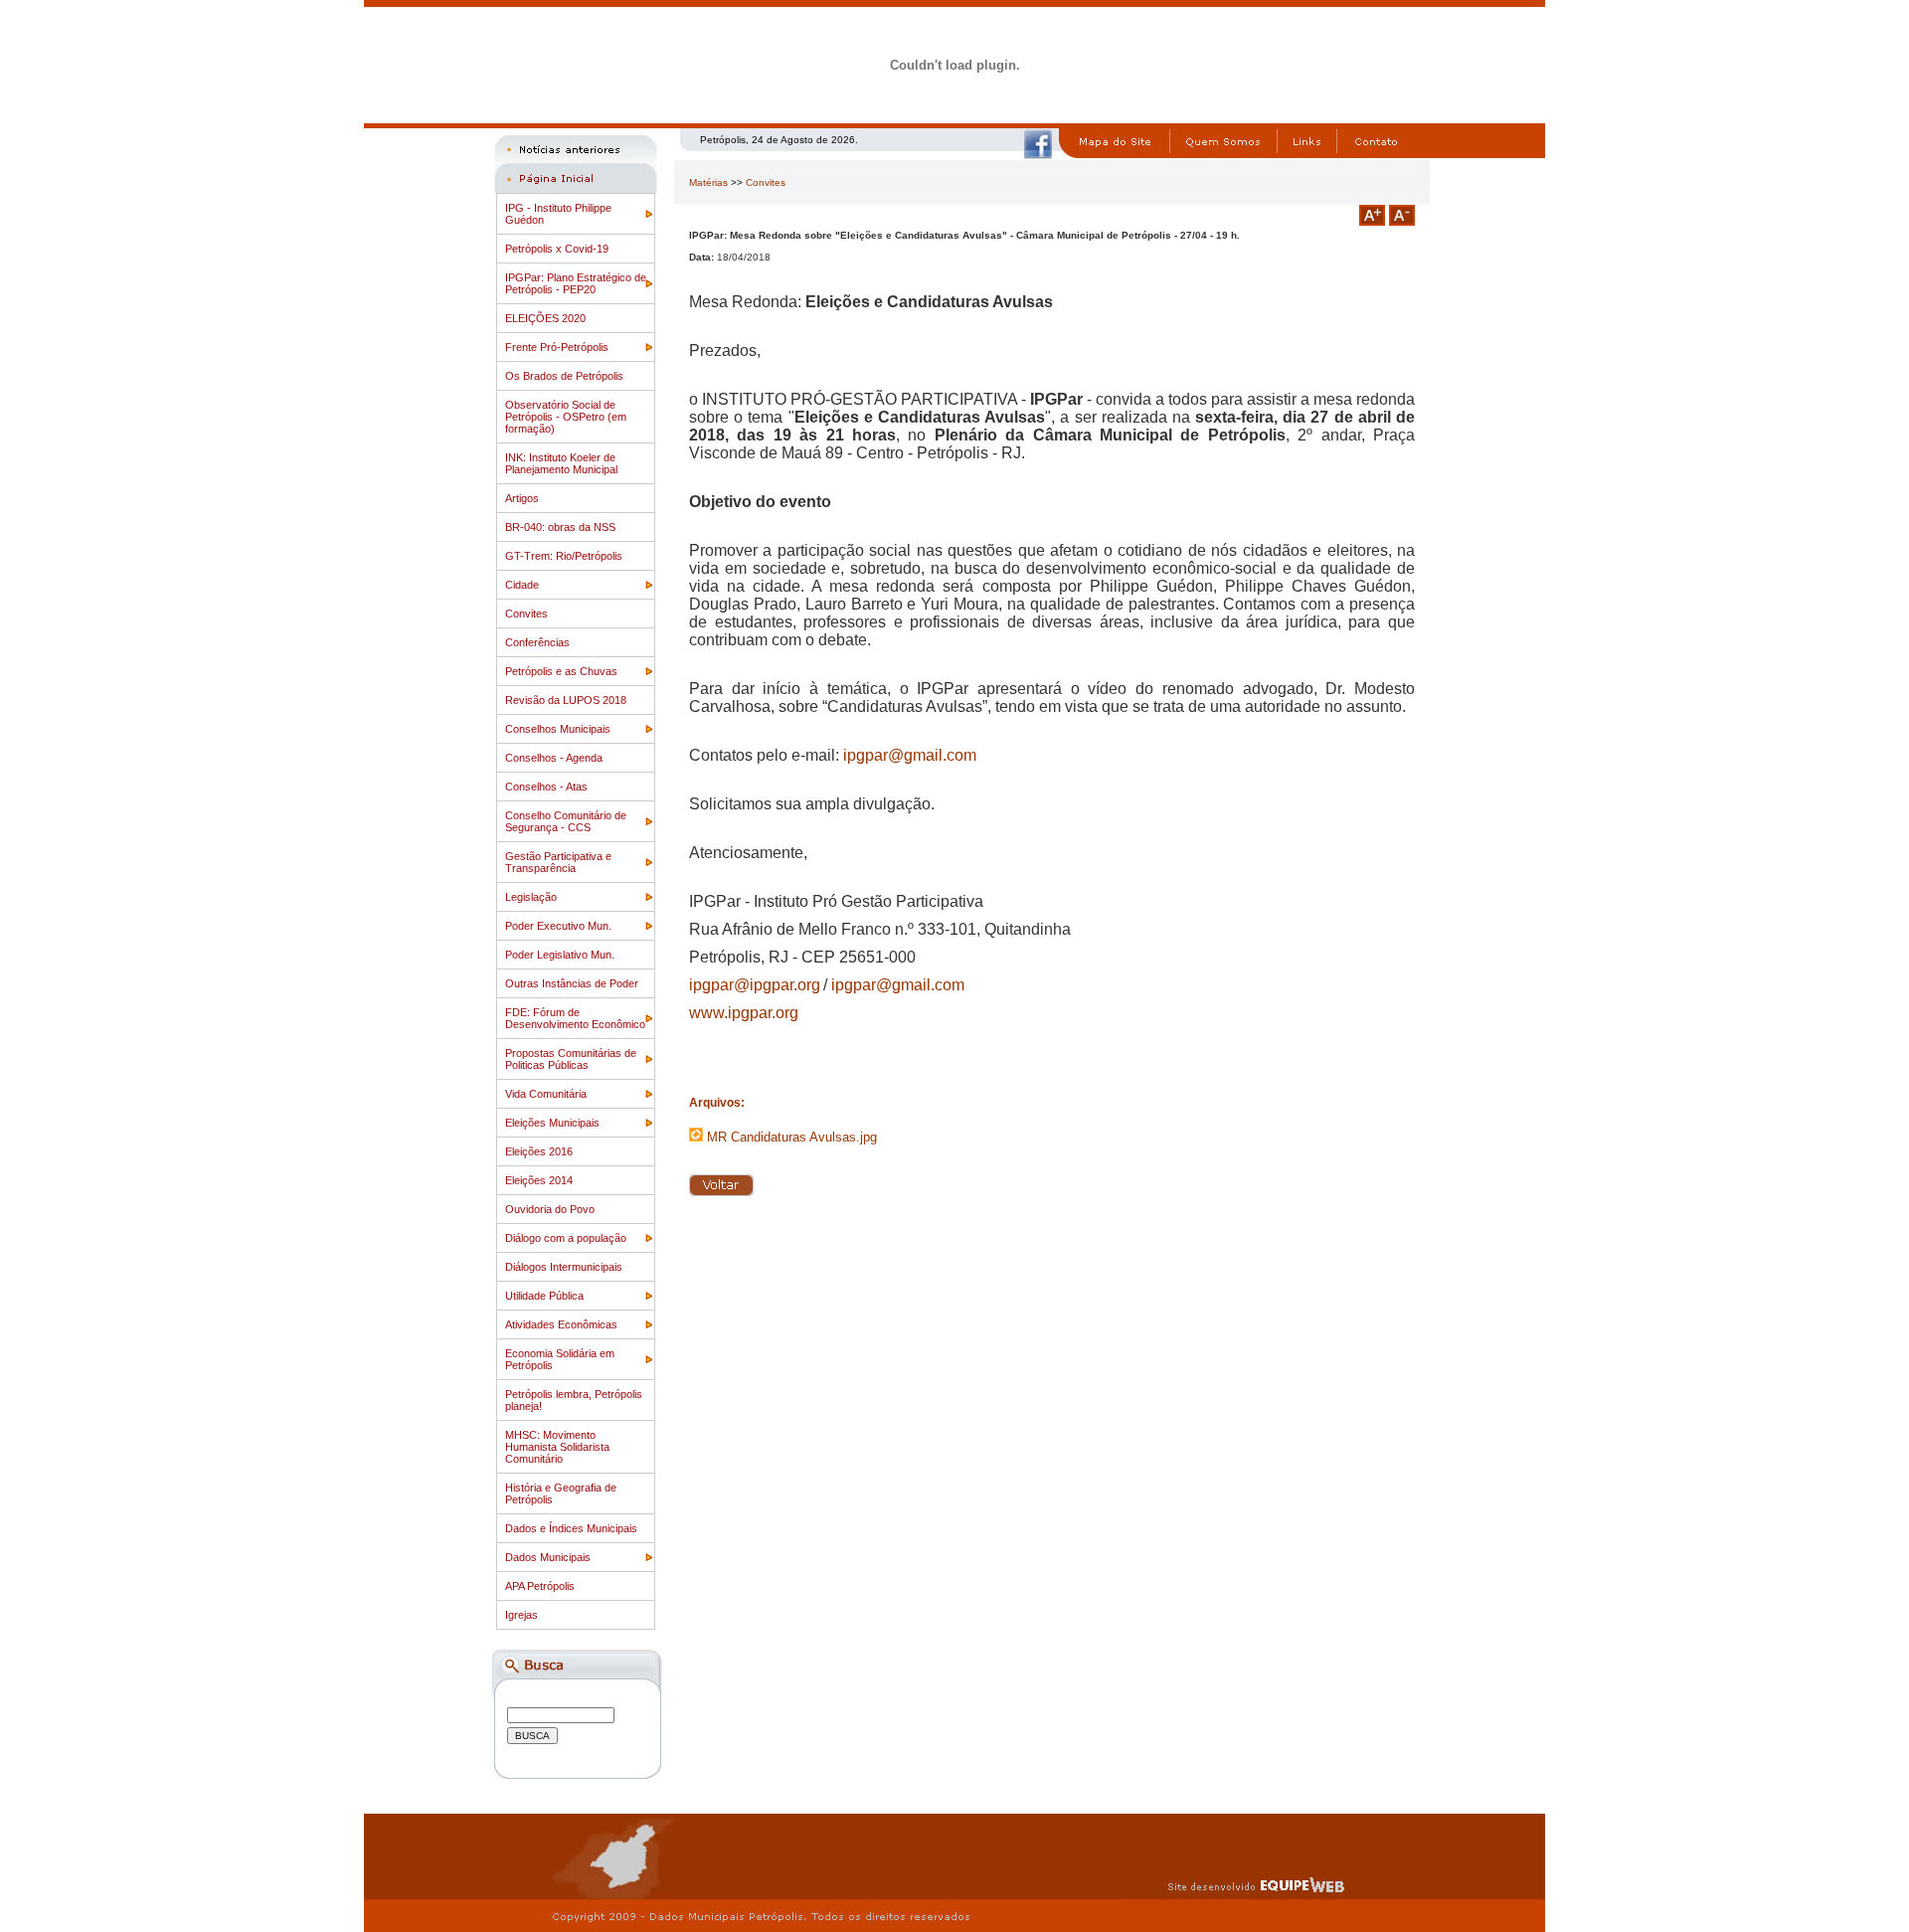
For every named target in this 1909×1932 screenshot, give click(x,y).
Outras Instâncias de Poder (572, 983)
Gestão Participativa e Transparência (558, 862)
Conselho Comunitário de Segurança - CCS (566, 821)
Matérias (708, 182)
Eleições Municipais (552, 1123)
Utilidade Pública (544, 1296)
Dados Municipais (548, 1557)
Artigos (522, 498)
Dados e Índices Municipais (571, 1528)
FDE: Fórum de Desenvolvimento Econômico (575, 1018)
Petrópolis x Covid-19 (557, 249)
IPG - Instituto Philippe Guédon (558, 214)
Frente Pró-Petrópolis (557, 347)
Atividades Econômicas (561, 1324)
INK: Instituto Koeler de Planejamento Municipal (561, 463)
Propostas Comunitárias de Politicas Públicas (571, 1059)
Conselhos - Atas (546, 787)
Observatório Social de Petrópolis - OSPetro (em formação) (566, 417)
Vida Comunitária (546, 1094)
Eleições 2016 (539, 1151)
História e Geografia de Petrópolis (561, 1493)
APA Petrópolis (540, 1586)
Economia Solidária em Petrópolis (560, 1359)
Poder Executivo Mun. (558, 926)
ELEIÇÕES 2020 (545, 318)
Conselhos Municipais (558, 729)
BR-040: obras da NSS (560, 527)
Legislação (531, 897)
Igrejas (521, 1615)
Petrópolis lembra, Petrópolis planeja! (574, 1400)
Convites (526, 614)
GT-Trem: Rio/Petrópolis (564, 556)
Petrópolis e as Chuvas (561, 671)
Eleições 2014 (539, 1180)
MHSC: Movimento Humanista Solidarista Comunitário (557, 1447)
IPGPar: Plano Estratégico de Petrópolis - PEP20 (576, 283)
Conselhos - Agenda (554, 758)
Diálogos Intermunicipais (564, 1267)
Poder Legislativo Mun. (560, 955)
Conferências (537, 642)
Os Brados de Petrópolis (564, 376)
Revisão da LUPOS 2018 (566, 700)
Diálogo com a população (566, 1238)
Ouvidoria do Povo (550, 1209)
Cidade (522, 585)
